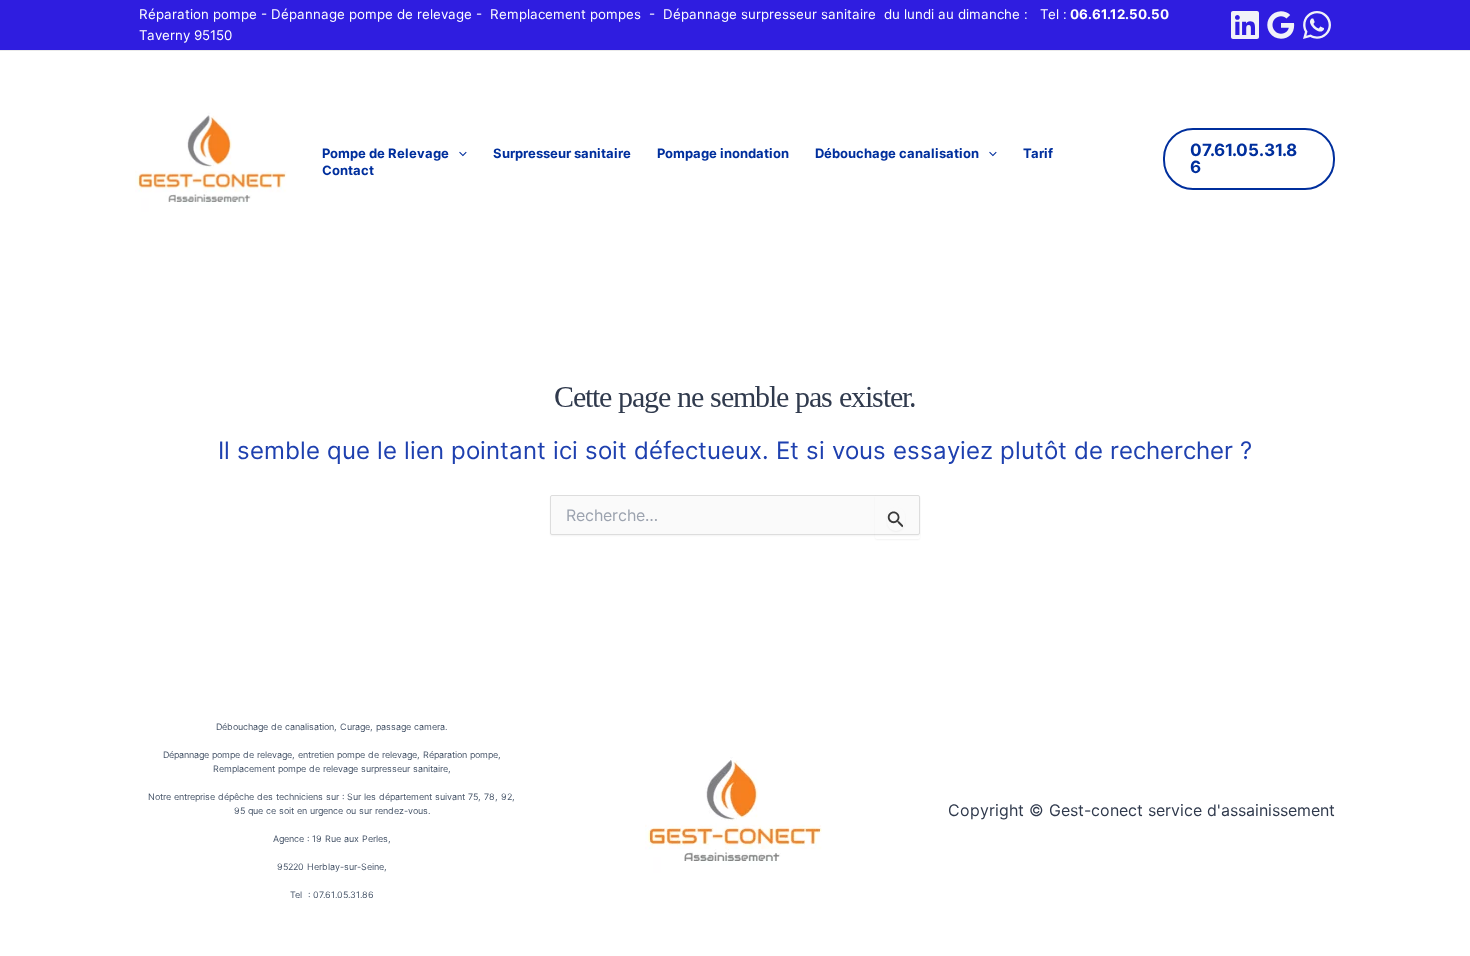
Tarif (1038, 153)
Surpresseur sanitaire (562, 153)
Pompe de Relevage (385, 153)
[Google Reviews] (1281, 25)
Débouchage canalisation (897, 153)
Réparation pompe (198, 14)
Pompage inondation (723, 153)
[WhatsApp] (1317, 25)
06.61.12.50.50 (1119, 14)
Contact (348, 170)
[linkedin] (1245, 25)
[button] (458, 153)
